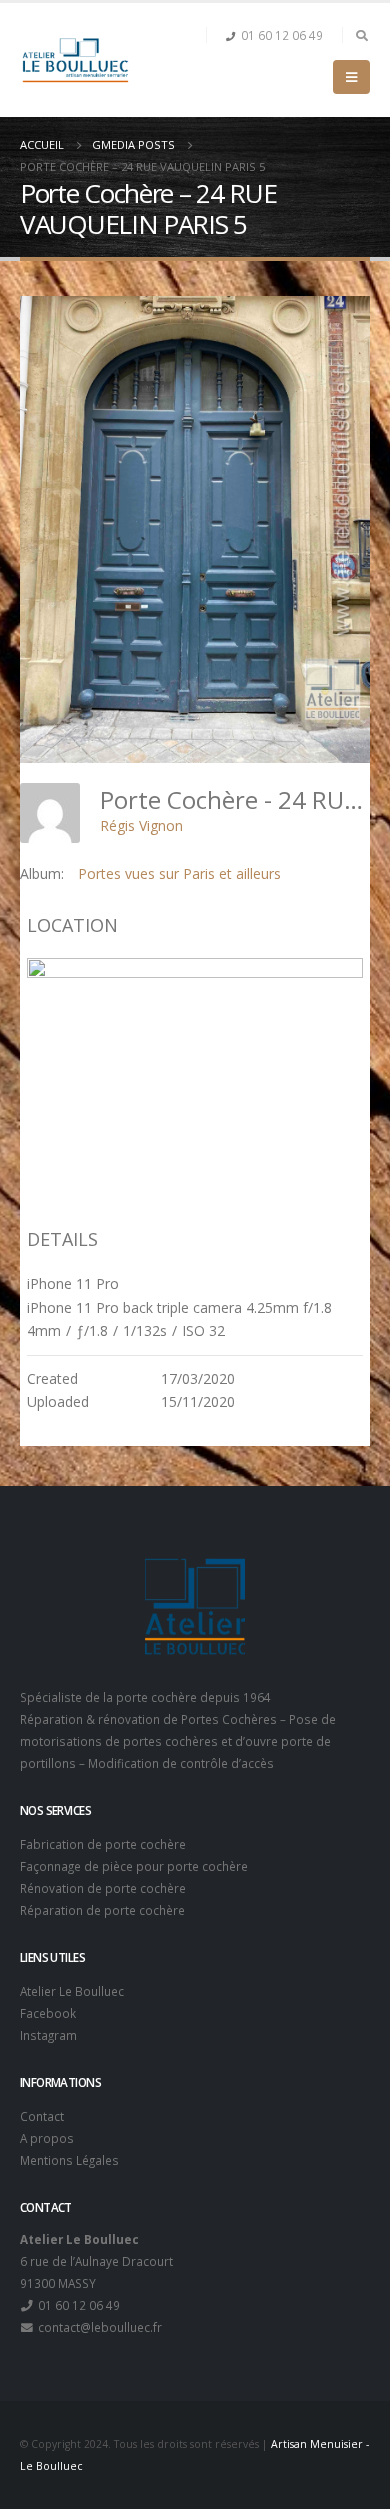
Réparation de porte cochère (102, 1910)
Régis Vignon (141, 825)
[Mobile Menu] (351, 77)
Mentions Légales (69, 2160)
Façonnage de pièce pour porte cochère (134, 1866)
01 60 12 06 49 (282, 35)
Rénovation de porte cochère (103, 1888)
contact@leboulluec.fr (98, 2327)
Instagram (48, 2035)
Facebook (48, 2013)
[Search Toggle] (361, 35)
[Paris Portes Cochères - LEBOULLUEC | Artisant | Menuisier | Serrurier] (75, 60)
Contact (42, 2116)
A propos (47, 2138)
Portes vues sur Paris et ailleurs (179, 873)
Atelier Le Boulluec (72, 1991)
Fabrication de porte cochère (103, 1844)
